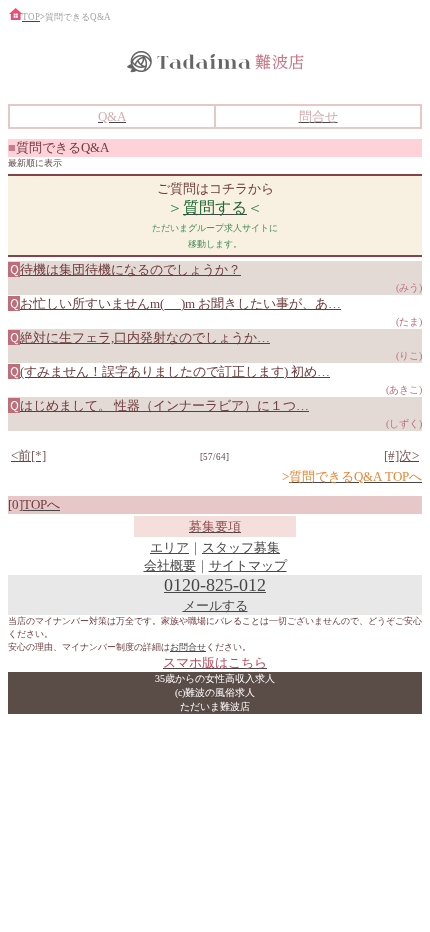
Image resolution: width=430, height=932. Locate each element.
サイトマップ (248, 565)
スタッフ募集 (241, 547)
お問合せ (188, 647)
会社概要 (170, 565)
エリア (169, 547)
